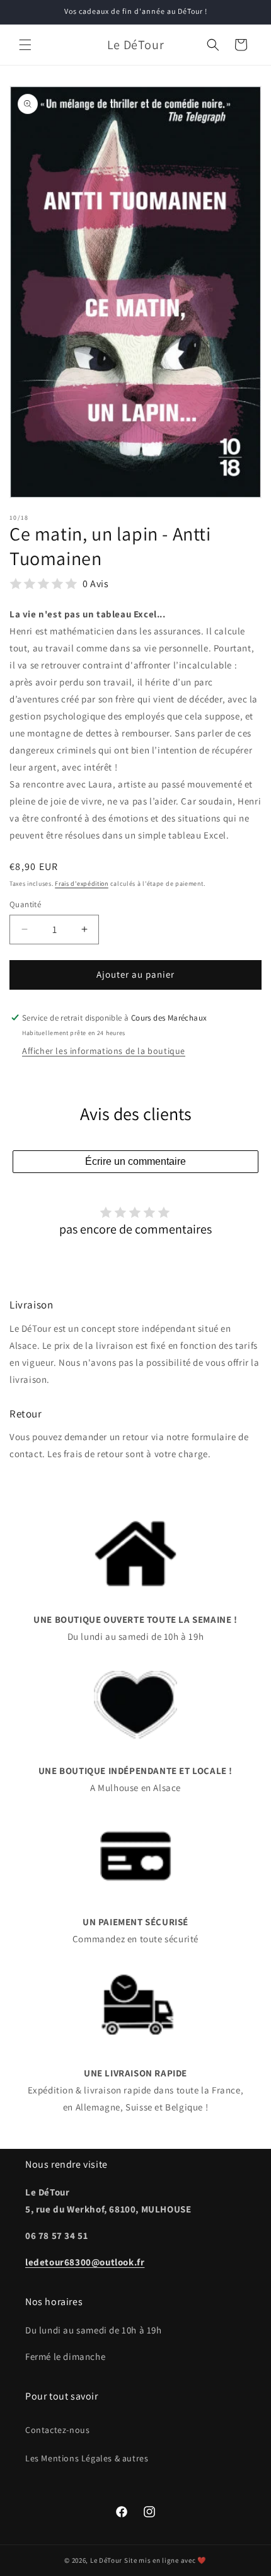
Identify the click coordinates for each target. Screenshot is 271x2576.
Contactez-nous (57, 2430)
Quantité (25, 904)
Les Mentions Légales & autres (87, 2458)
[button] (25, 45)
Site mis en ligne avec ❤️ (165, 2560)
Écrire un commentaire (135, 1161)
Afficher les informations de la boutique (104, 1051)
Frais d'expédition (82, 884)
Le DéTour (106, 2560)
